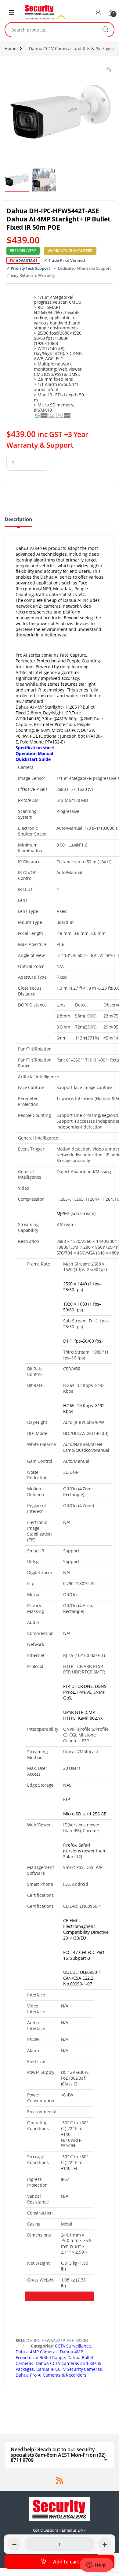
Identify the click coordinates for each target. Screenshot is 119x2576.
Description (18, 520)
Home (10, 48)
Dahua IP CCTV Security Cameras (69, 2369)
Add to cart (66, 2562)
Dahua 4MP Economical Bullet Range (49, 2355)
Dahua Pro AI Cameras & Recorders (51, 2375)
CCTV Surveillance (73, 2346)
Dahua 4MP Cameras (37, 2352)
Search (105, 30)
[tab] (18, 522)
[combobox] (51, 30)
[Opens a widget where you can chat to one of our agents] (96, 2565)
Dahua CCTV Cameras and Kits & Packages (71, 48)
